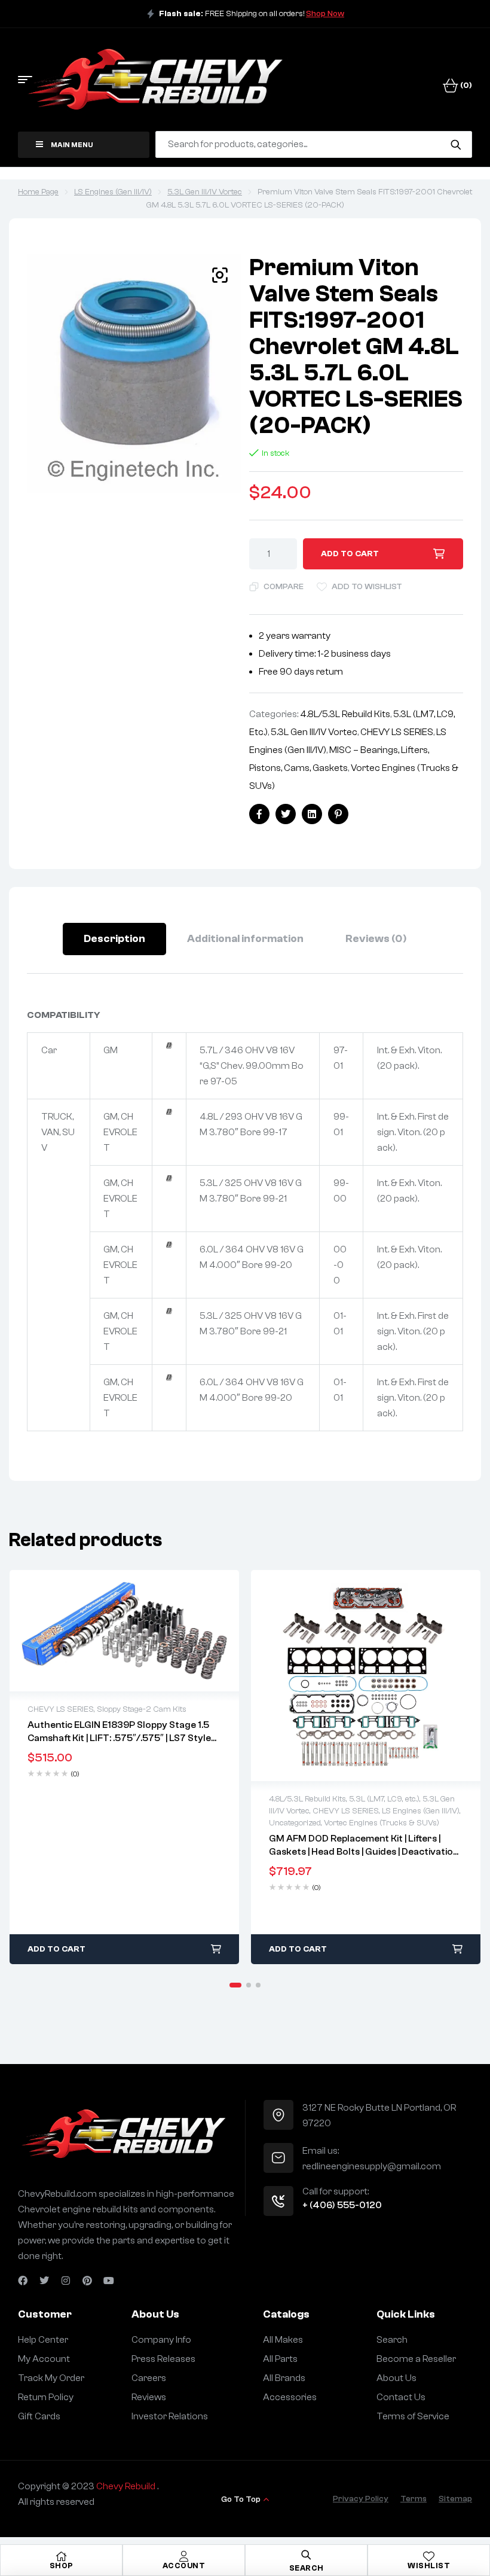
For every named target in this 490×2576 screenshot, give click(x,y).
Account (184, 2566)
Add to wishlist (367, 587)
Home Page (38, 192)
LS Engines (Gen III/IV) (113, 192)
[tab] (114, 939)
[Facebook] (23, 2281)
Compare (284, 587)
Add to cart (350, 554)
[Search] (456, 144)
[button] (220, 275)
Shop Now (325, 14)
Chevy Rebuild (127, 2486)
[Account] (184, 2556)
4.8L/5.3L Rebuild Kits (345, 714)
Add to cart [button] (56, 1949)
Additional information (245, 939)
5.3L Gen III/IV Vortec (205, 192)
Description (114, 939)
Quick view (124, 1631)
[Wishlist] (429, 2556)
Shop (62, 2566)
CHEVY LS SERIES (397, 732)
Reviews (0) (376, 939)
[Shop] (62, 2556)
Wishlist (429, 2566)
